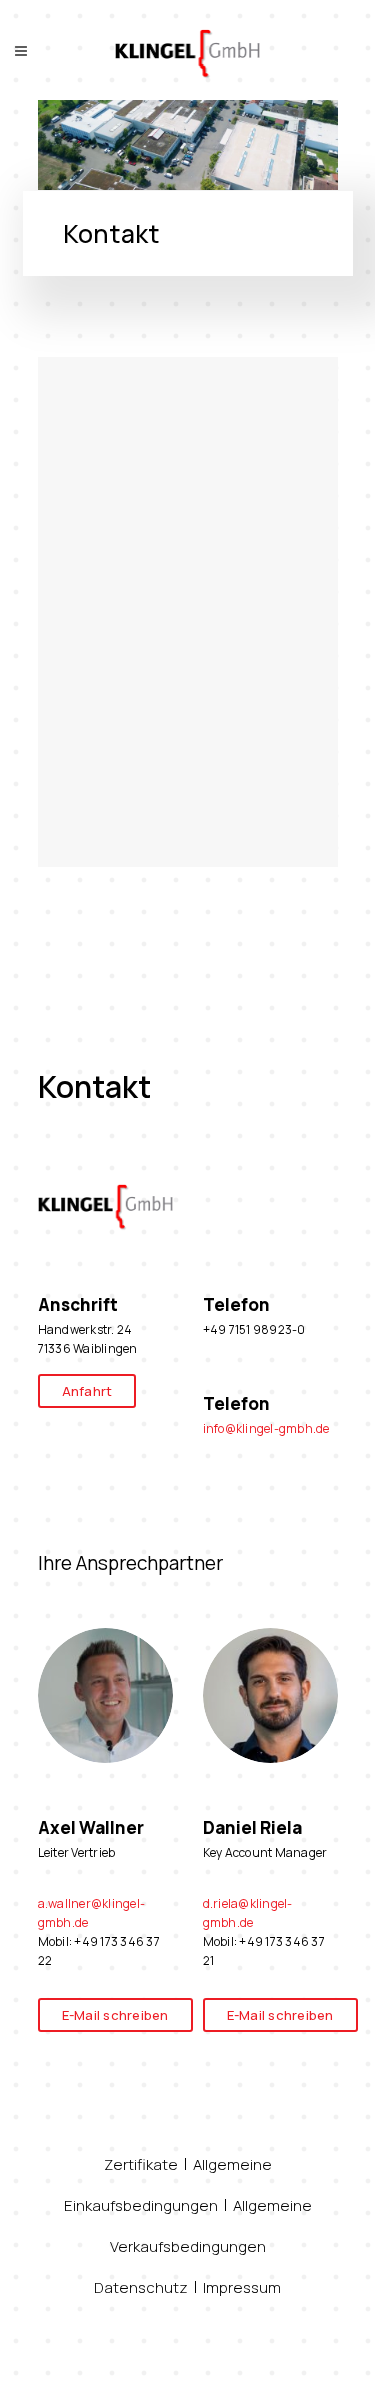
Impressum (242, 2287)
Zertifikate (141, 2164)
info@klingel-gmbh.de (266, 1428)
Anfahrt (87, 1391)
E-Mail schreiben (115, 2015)
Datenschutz (141, 2287)
